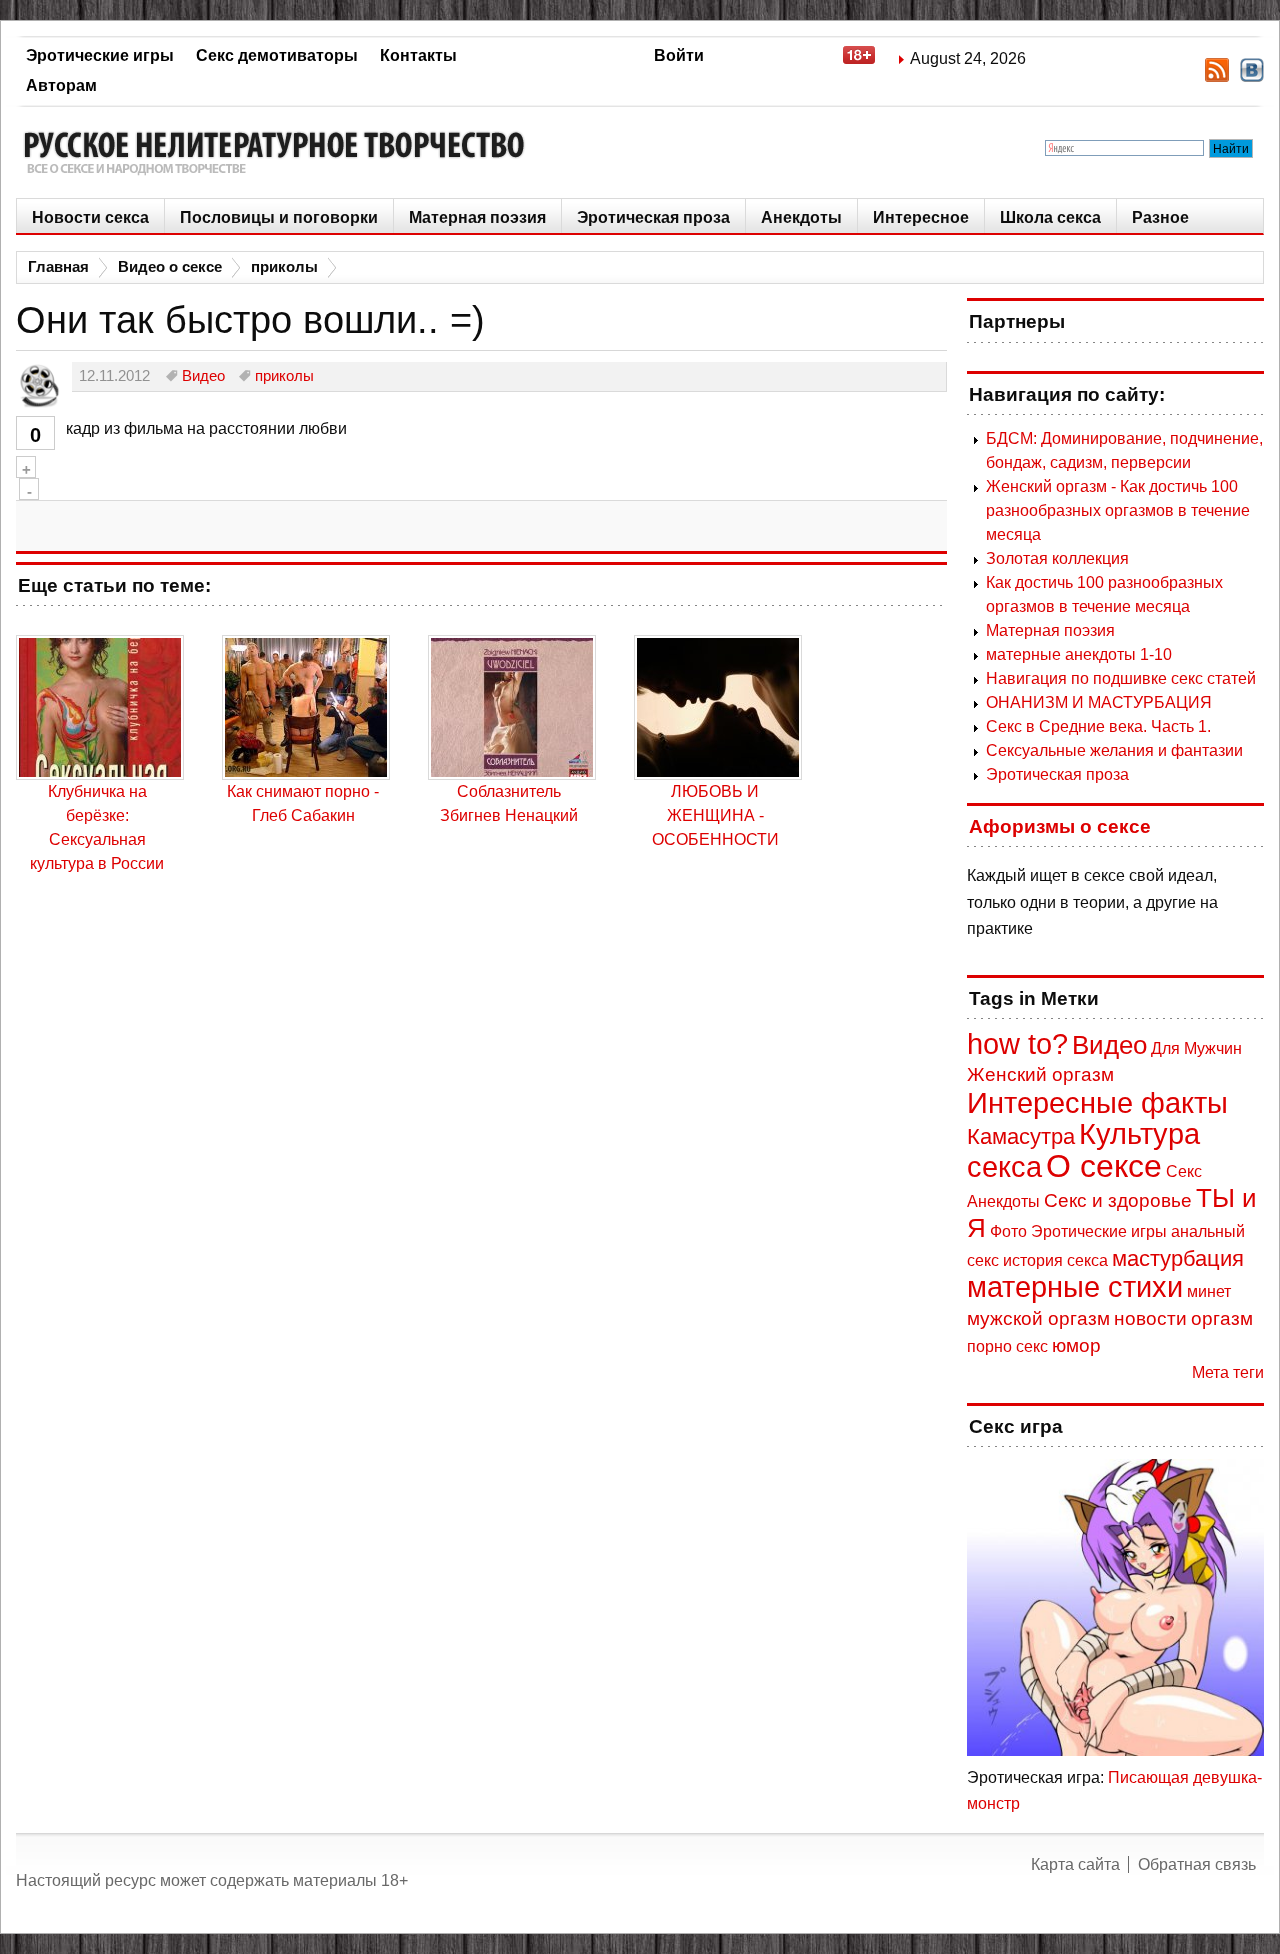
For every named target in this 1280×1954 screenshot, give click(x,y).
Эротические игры (100, 55)
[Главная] (281, 152)
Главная (58, 267)
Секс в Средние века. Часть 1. (1098, 726)
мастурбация (1178, 1258)
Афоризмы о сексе (1060, 826)
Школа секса (1050, 217)
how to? (1017, 1044)
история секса (1055, 1260)
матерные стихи (1075, 1287)
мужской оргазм (1038, 1318)
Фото (1008, 1231)
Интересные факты (1097, 1103)
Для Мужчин (1196, 1048)
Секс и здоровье (1118, 1200)
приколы (284, 267)
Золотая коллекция (1057, 558)
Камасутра (1021, 1136)
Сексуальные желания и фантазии (1114, 750)
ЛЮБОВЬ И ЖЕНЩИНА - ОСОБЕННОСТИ (715, 815)
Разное (1160, 217)
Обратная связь (1197, 1864)
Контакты (418, 55)
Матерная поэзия (477, 217)
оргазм (1222, 1318)
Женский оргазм (1040, 1074)
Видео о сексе (170, 267)
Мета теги (1228, 1372)
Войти (679, 55)
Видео (1109, 1045)
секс (1032, 1346)
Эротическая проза (653, 217)
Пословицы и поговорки (279, 217)
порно (989, 1346)
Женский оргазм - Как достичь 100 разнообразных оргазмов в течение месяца (1118, 510)
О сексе (1104, 1166)
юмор (1076, 1345)
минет (1209, 1291)
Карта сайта (1075, 1864)
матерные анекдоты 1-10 (1079, 654)
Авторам (61, 85)
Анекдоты (801, 217)
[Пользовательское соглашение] (869, 58)
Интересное (921, 217)
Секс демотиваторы (277, 55)
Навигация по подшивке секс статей (1121, 678)
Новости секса (90, 217)
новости (1150, 1318)
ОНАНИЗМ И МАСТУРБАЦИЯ (1099, 702)
